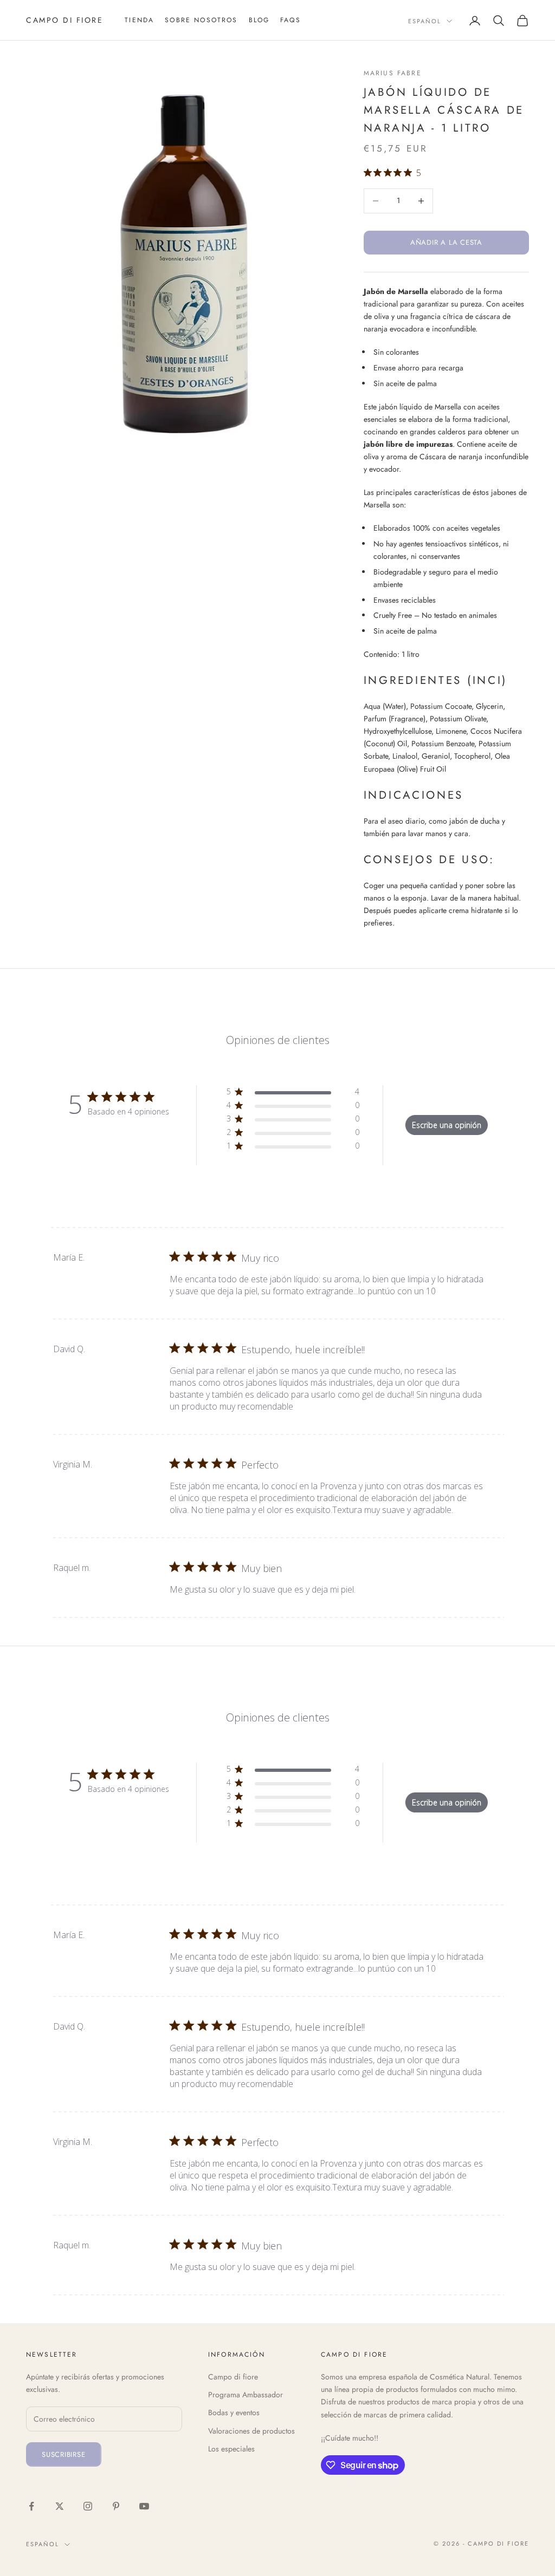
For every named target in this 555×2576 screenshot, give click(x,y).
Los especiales (231, 2449)
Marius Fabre (393, 73)
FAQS (291, 20)
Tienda (139, 20)
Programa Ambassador (246, 2395)
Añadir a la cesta (446, 242)
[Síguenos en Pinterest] (116, 2506)
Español (425, 21)
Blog (259, 20)
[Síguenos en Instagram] (88, 2506)
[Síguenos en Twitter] (60, 2506)
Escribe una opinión (447, 1125)
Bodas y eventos (234, 2412)
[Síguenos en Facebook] (31, 2506)
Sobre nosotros (201, 20)
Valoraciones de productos (251, 2431)
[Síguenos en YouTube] (144, 2506)
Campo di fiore (233, 2377)
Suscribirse (64, 2454)
